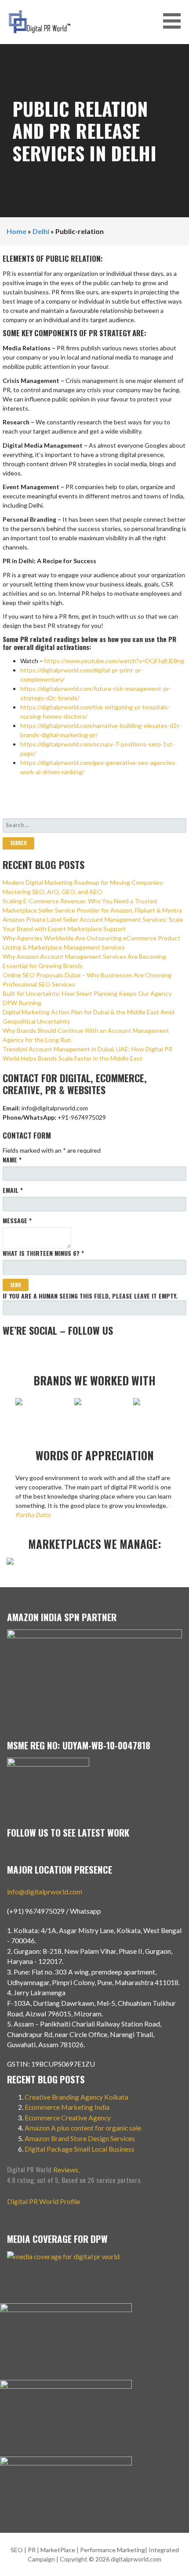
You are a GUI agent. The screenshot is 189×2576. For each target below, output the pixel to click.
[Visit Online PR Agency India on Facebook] (65, 1351)
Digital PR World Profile (44, 2201)
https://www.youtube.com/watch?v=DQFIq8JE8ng (114, 661)
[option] (36, 1406)
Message (17, 1220)
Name (12, 1160)
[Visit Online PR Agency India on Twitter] (50, 1351)
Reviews (66, 2170)
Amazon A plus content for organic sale (83, 2128)
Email (13, 1190)
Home (16, 231)
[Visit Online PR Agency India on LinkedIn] (36, 1351)
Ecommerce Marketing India (67, 2107)
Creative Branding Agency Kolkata (76, 2097)
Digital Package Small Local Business (80, 2149)
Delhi (41, 231)
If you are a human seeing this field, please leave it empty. (90, 1296)
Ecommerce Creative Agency (68, 2118)
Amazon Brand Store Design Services (80, 2138)
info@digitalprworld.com (45, 1891)
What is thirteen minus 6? (43, 1253)
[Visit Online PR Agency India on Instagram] (22, 1351)
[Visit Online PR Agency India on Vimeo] (7, 1351)
